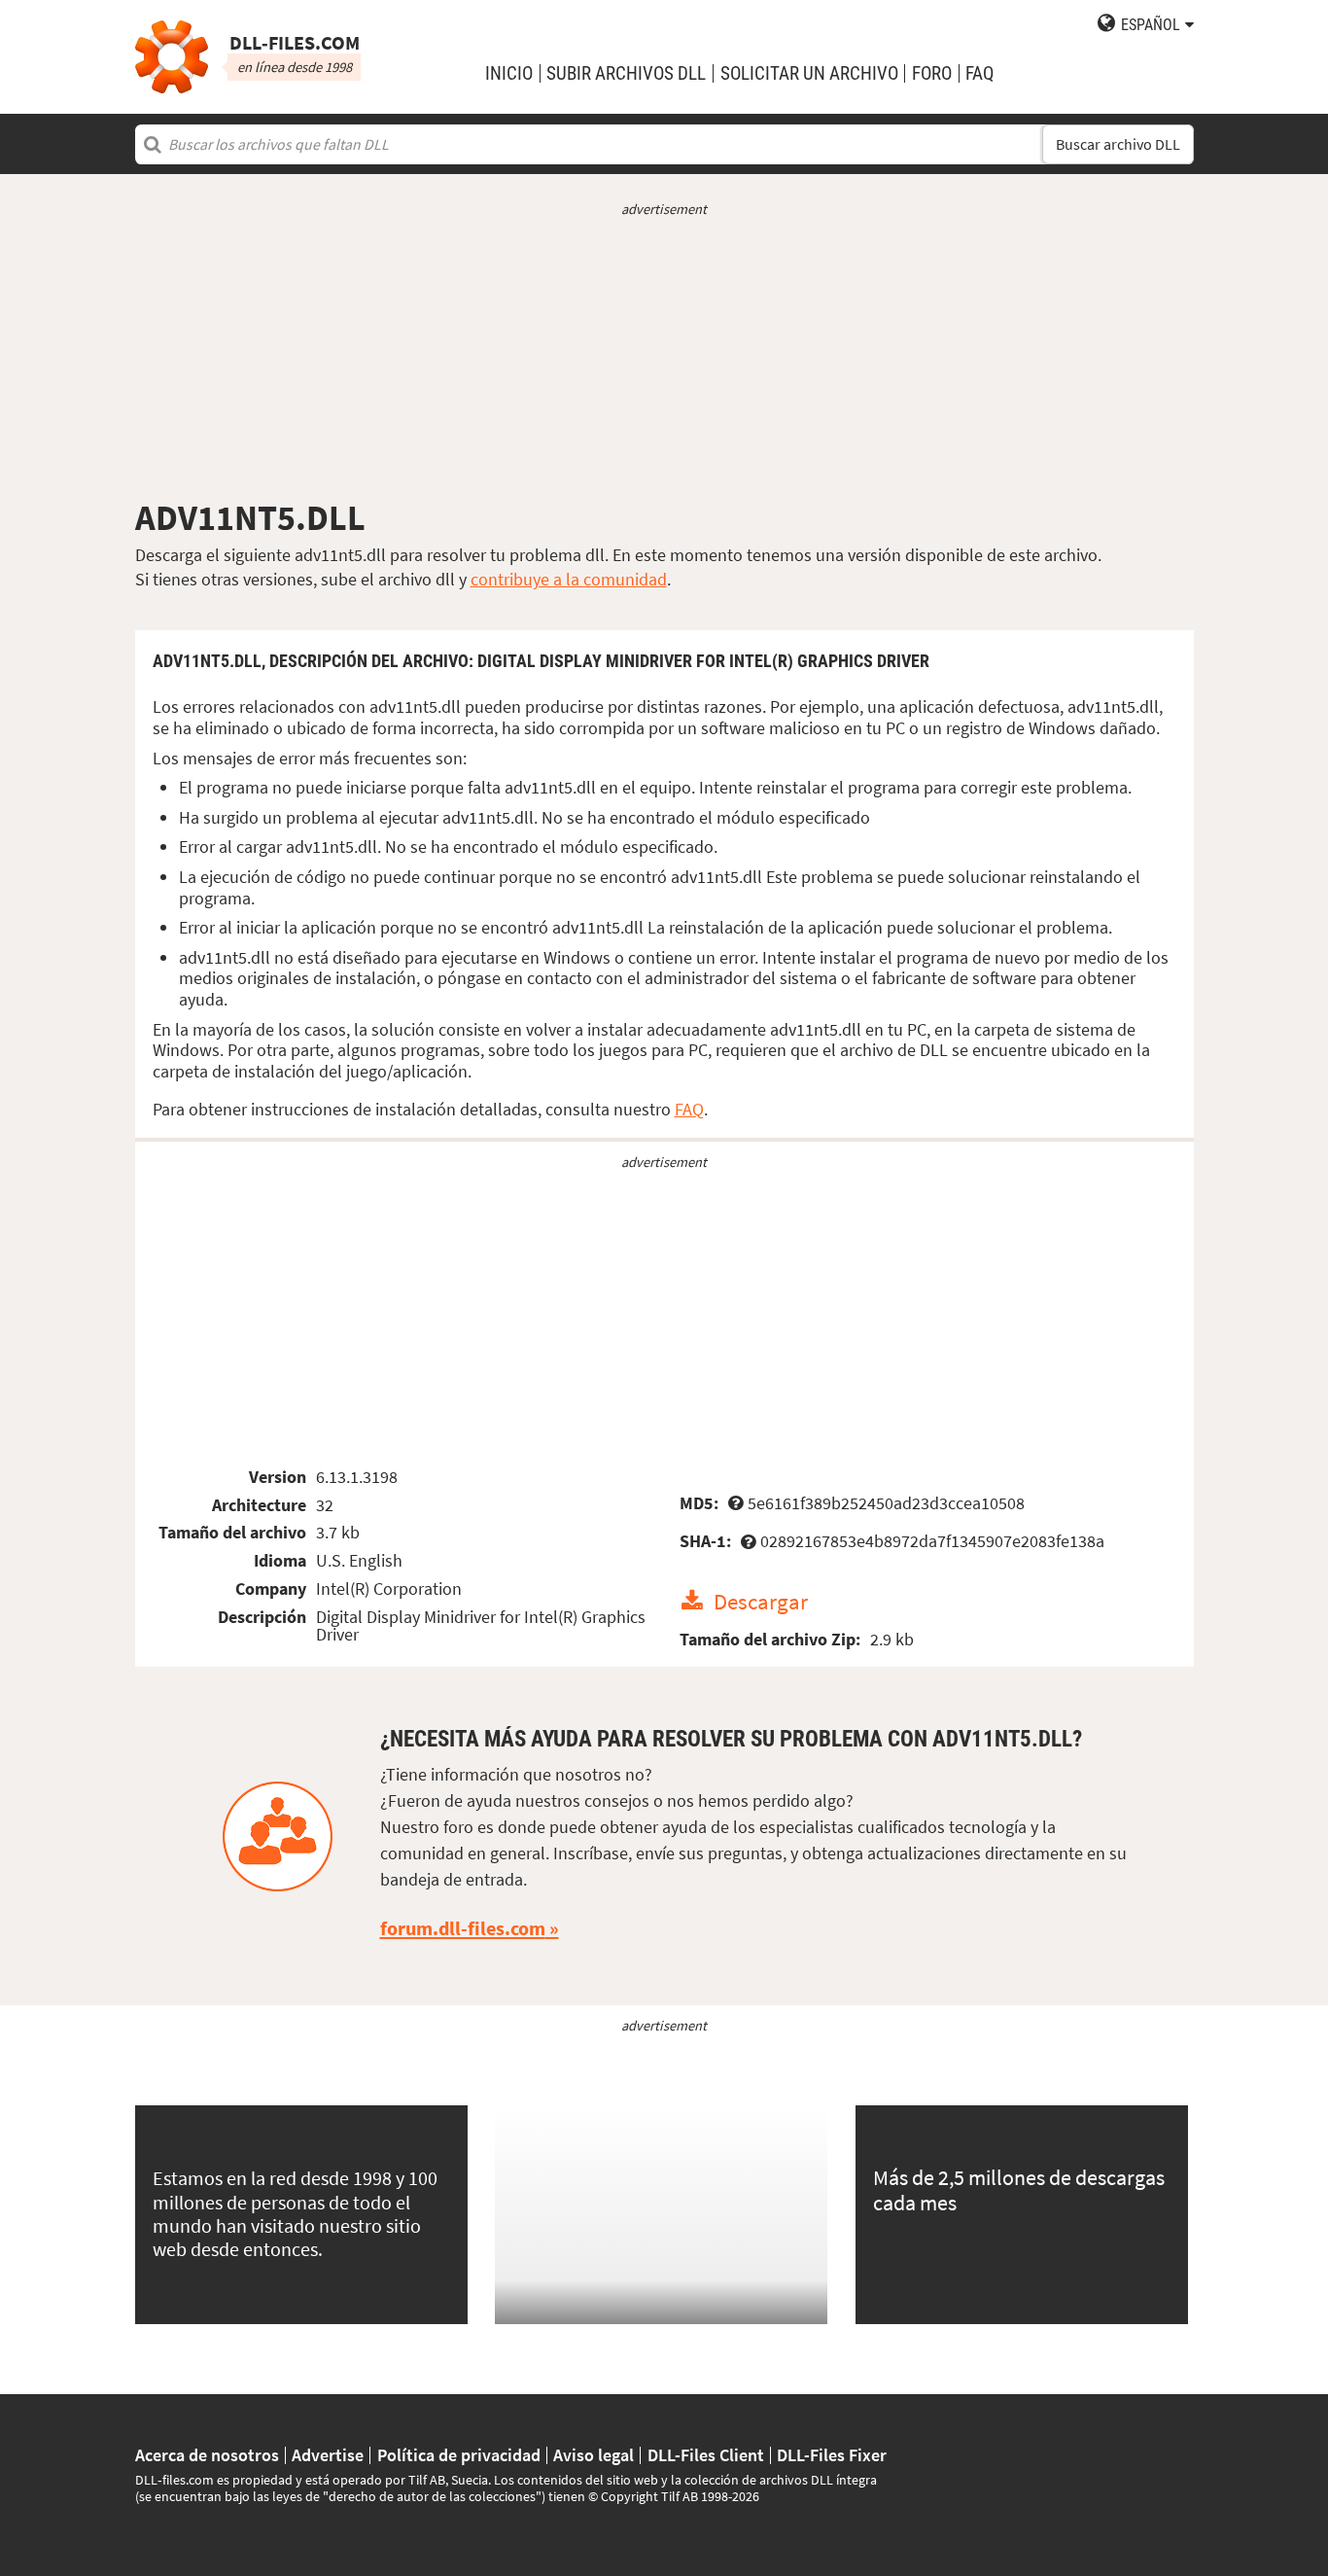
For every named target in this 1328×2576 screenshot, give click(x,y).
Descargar (761, 1601)
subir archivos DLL (626, 73)
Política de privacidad (459, 2455)
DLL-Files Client (706, 2455)
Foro (932, 73)
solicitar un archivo (809, 73)
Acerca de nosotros (207, 2455)
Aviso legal (594, 2455)
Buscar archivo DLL (1118, 144)
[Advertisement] (664, 358)
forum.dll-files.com (463, 1928)
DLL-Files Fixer (832, 2455)
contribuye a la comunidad (569, 579)
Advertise (328, 2455)
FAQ (979, 73)
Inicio (509, 73)
